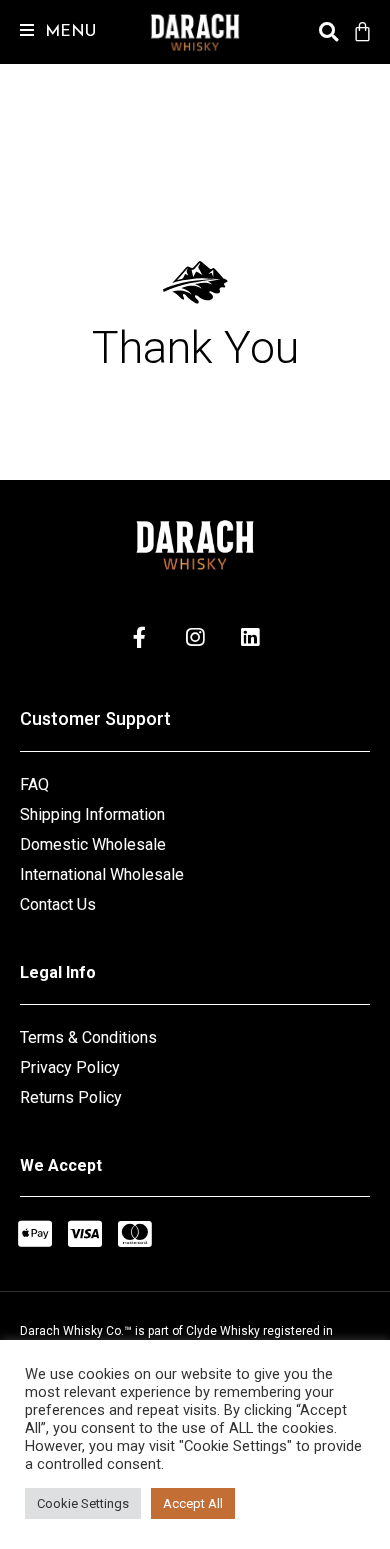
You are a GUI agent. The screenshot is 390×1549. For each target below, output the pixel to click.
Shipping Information (92, 814)
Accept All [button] (193, 1503)
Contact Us (58, 904)
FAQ (34, 784)
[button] (48, 32)
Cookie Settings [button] (83, 1503)
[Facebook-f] (140, 637)
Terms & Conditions (88, 1037)
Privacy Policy (70, 1067)
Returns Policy (71, 1097)
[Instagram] (195, 637)
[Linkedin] (250, 637)
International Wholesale (102, 874)
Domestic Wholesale (93, 844)
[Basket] (360, 32)
